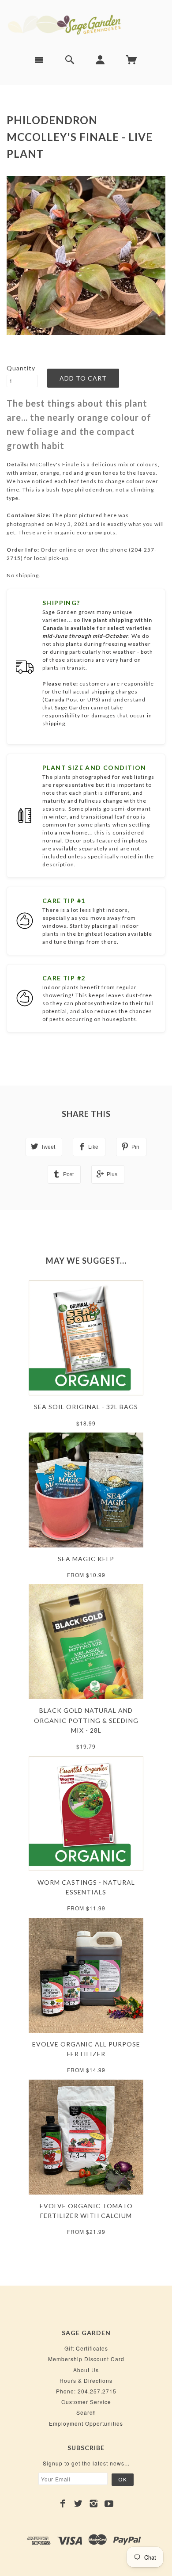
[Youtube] (109, 2504)
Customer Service (86, 2402)
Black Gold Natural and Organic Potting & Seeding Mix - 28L (86, 1720)
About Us (86, 2370)
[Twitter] (78, 2504)
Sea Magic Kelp (86, 1559)
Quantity (21, 368)
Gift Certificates (86, 2348)
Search (86, 2412)
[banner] (86, 24)
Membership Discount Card (86, 2359)
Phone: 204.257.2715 (86, 2391)
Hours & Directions (86, 2380)
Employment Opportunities (86, 2423)
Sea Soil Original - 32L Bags (86, 1407)
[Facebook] (63, 2504)
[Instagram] (94, 2504)
